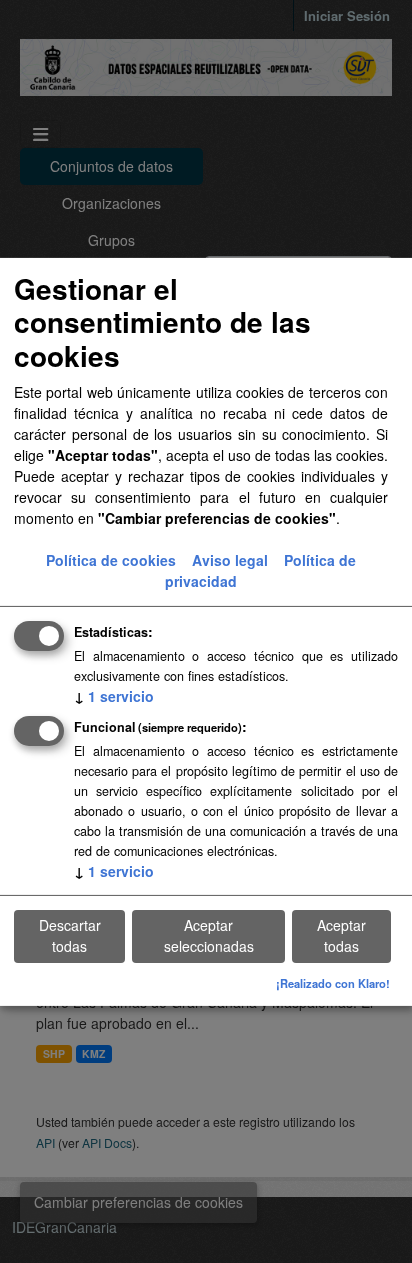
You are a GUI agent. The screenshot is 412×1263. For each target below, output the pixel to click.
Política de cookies (111, 560)
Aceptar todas (341, 935)
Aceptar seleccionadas (209, 935)
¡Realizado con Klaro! (333, 983)
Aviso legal (230, 560)
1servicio (114, 696)
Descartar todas (70, 935)
